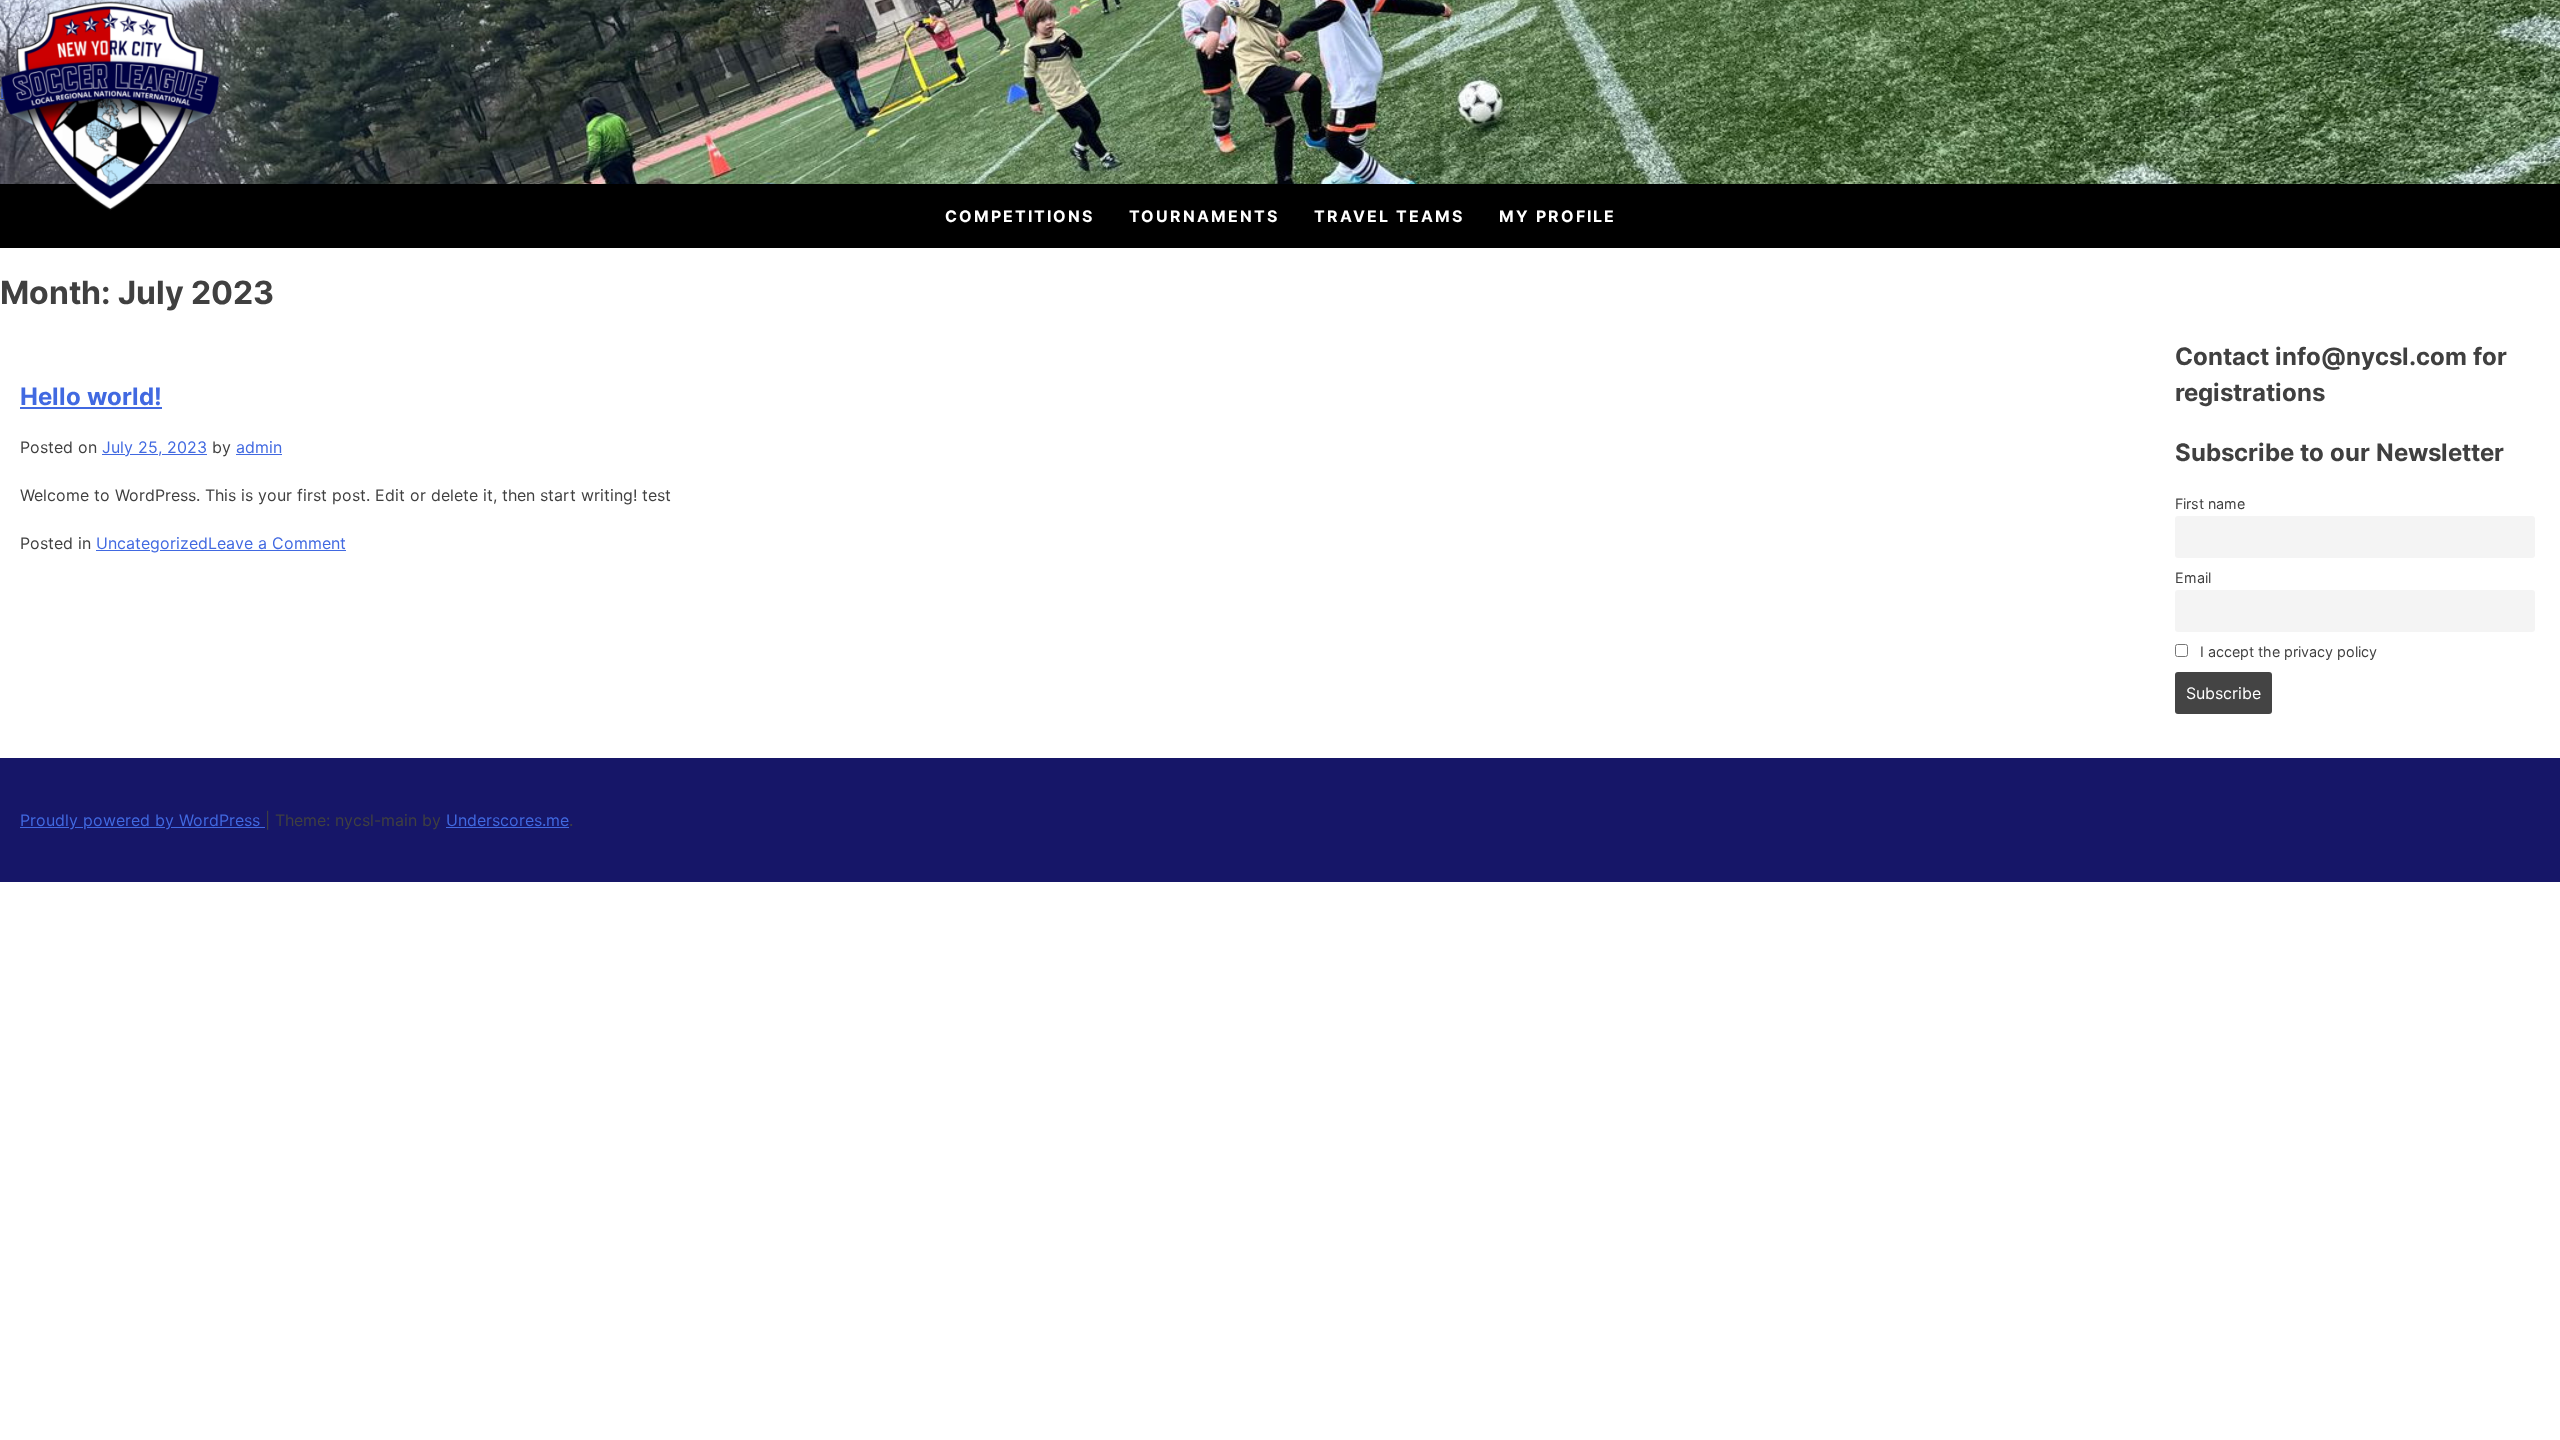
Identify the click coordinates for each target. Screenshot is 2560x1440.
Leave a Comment (277, 543)
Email (2193, 577)
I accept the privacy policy (2286, 651)
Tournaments (1204, 216)
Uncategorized (152, 543)
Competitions (1019, 216)
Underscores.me (507, 820)
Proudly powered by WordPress (142, 820)
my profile (1557, 216)
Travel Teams (1389, 216)
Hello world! (91, 396)
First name (2210, 503)
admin (259, 447)
